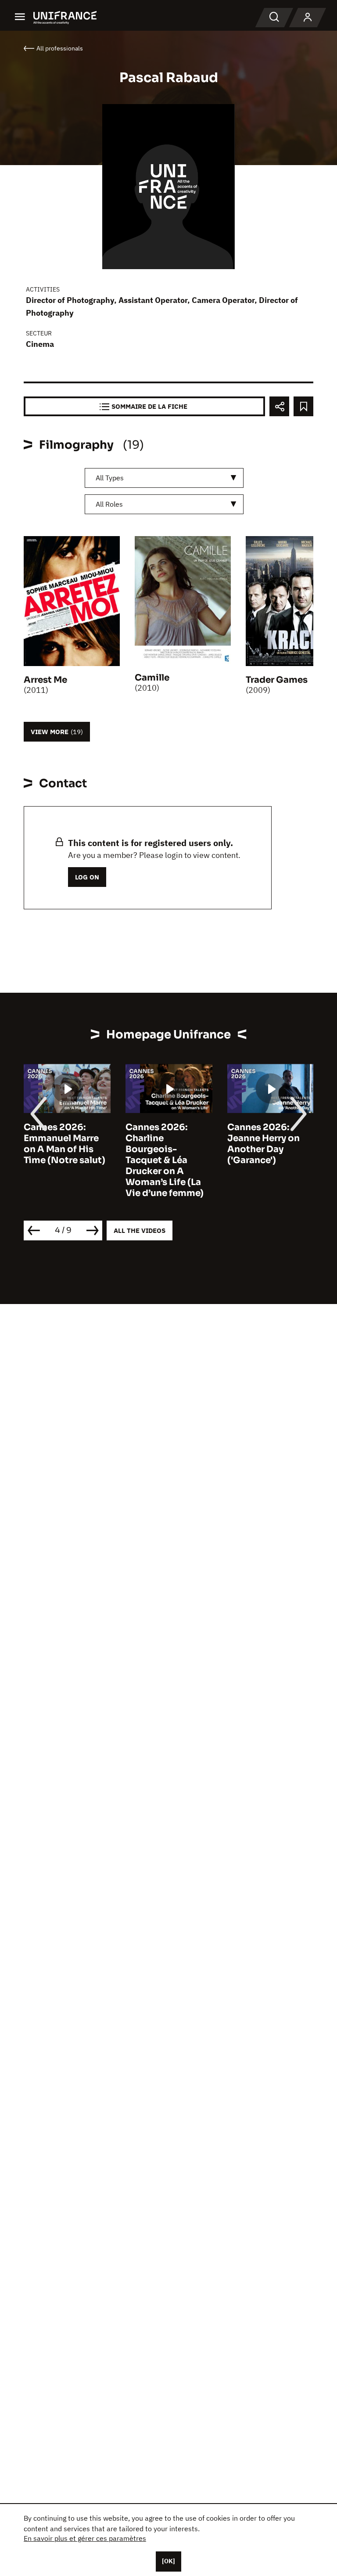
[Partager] (279, 406)
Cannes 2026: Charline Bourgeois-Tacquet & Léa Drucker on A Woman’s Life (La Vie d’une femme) (127, 1160)
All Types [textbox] (110, 478)
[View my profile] (308, 18)
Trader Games (277, 680)
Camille (152, 678)
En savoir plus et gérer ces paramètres (85, 2538)
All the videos (140, 1230)
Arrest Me (45, 680)
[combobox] (164, 478)
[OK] (168, 2561)
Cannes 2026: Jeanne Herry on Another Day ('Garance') (226, 1144)
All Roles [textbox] (109, 504)
